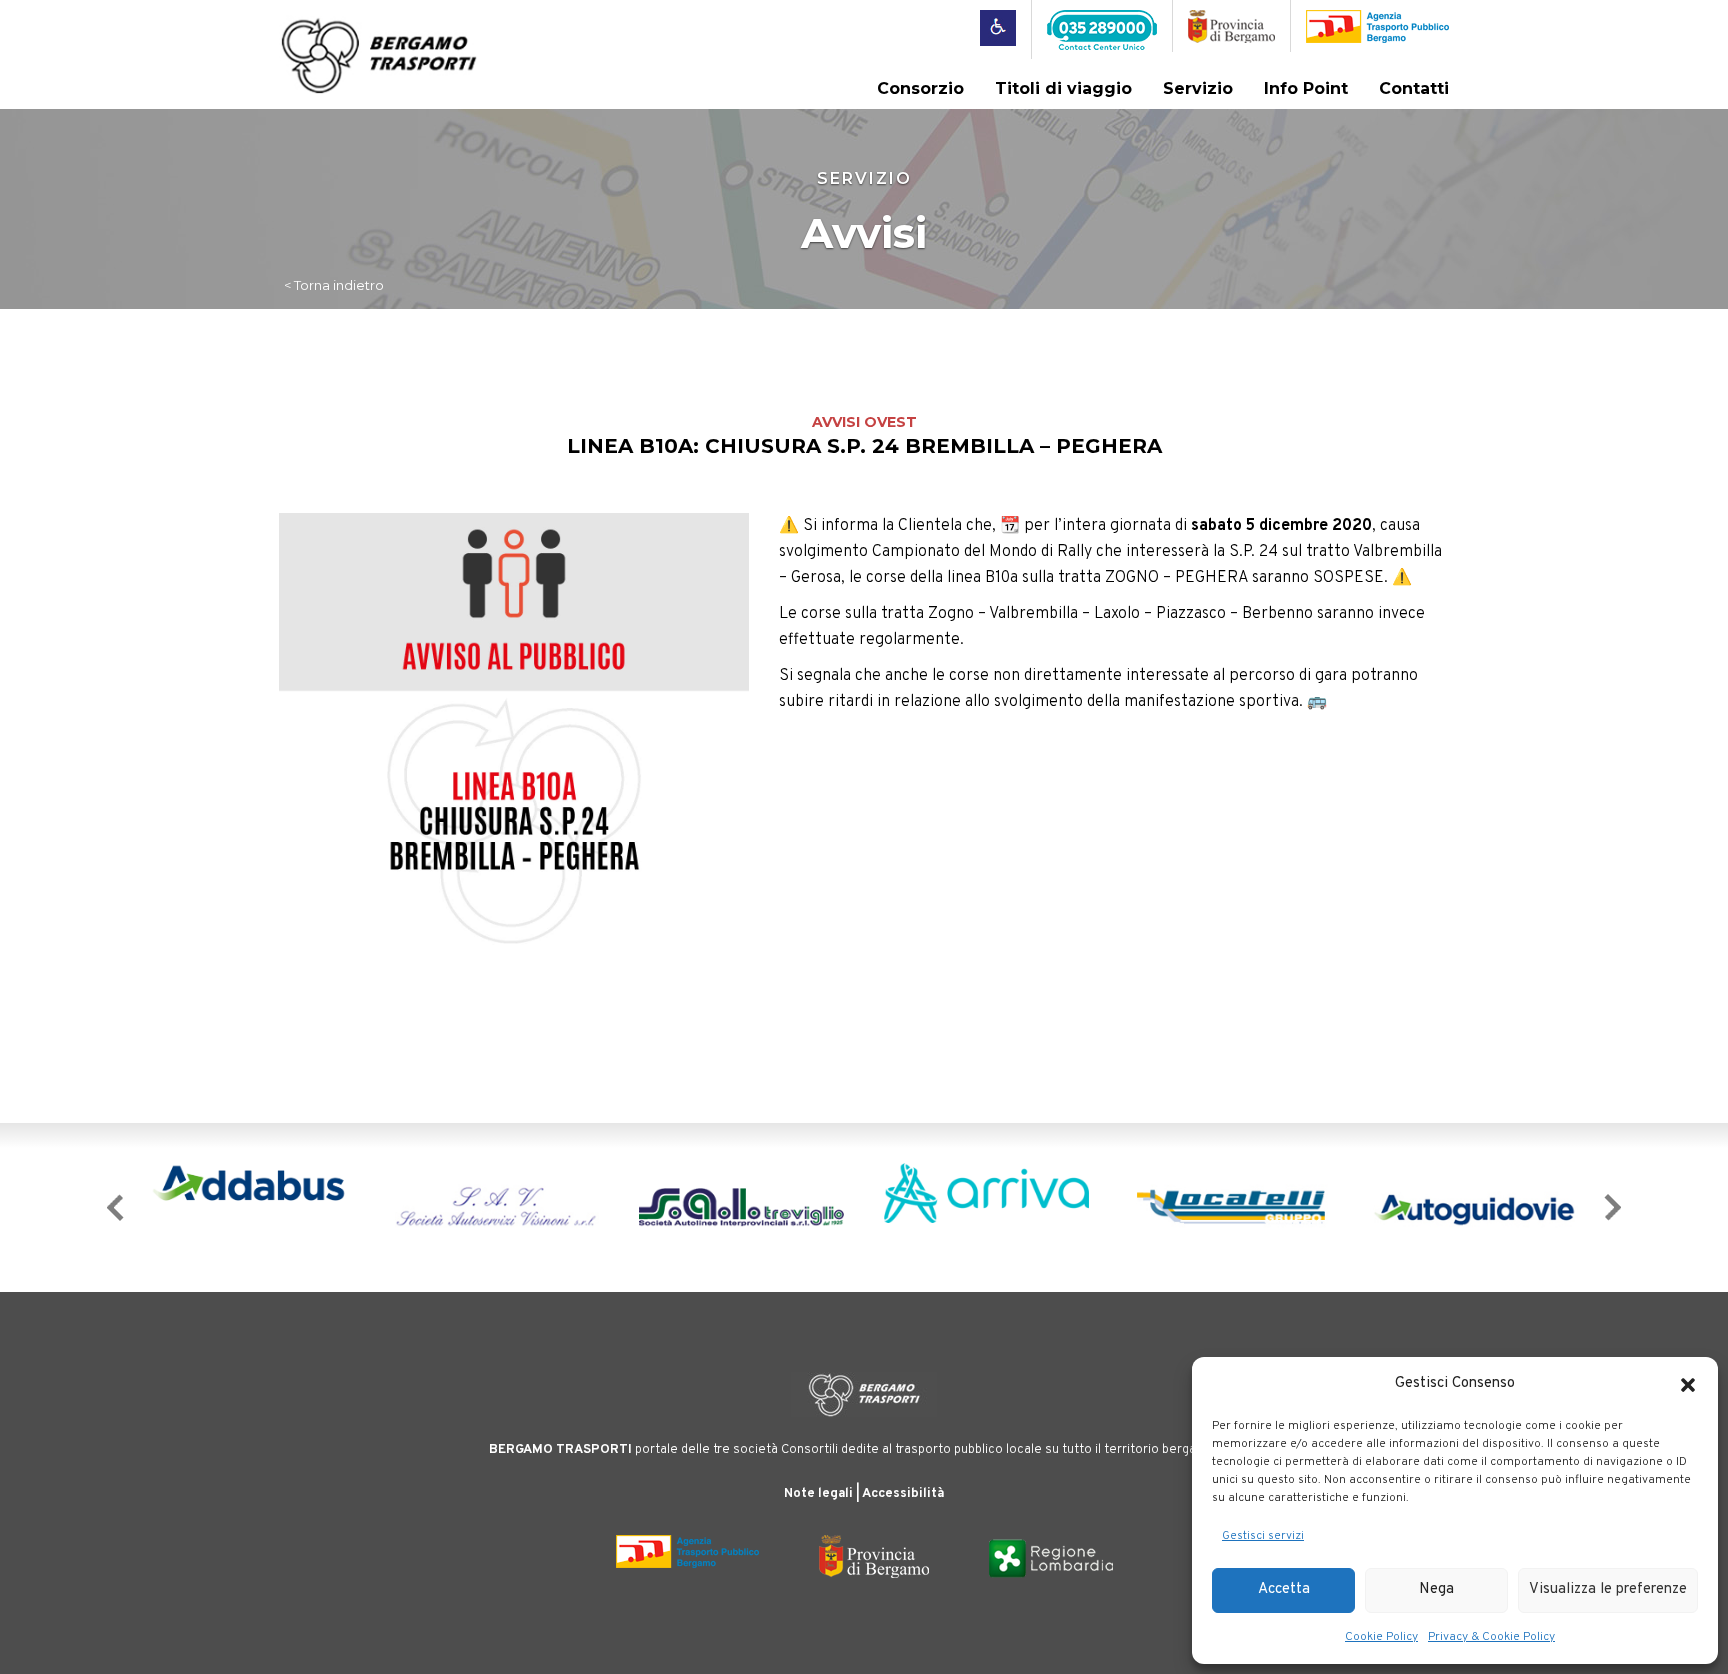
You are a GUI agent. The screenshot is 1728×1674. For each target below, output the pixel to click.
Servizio (1198, 88)
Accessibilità (903, 1494)
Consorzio (920, 88)
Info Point (1306, 88)
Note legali (818, 1494)
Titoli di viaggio (1063, 88)
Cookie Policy (1381, 1637)
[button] (1688, 1385)
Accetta (1284, 1589)
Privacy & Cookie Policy (1491, 1637)
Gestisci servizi (1263, 1536)
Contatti (1414, 88)
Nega (1436, 1589)
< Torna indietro (334, 285)
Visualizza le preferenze (1608, 1589)
